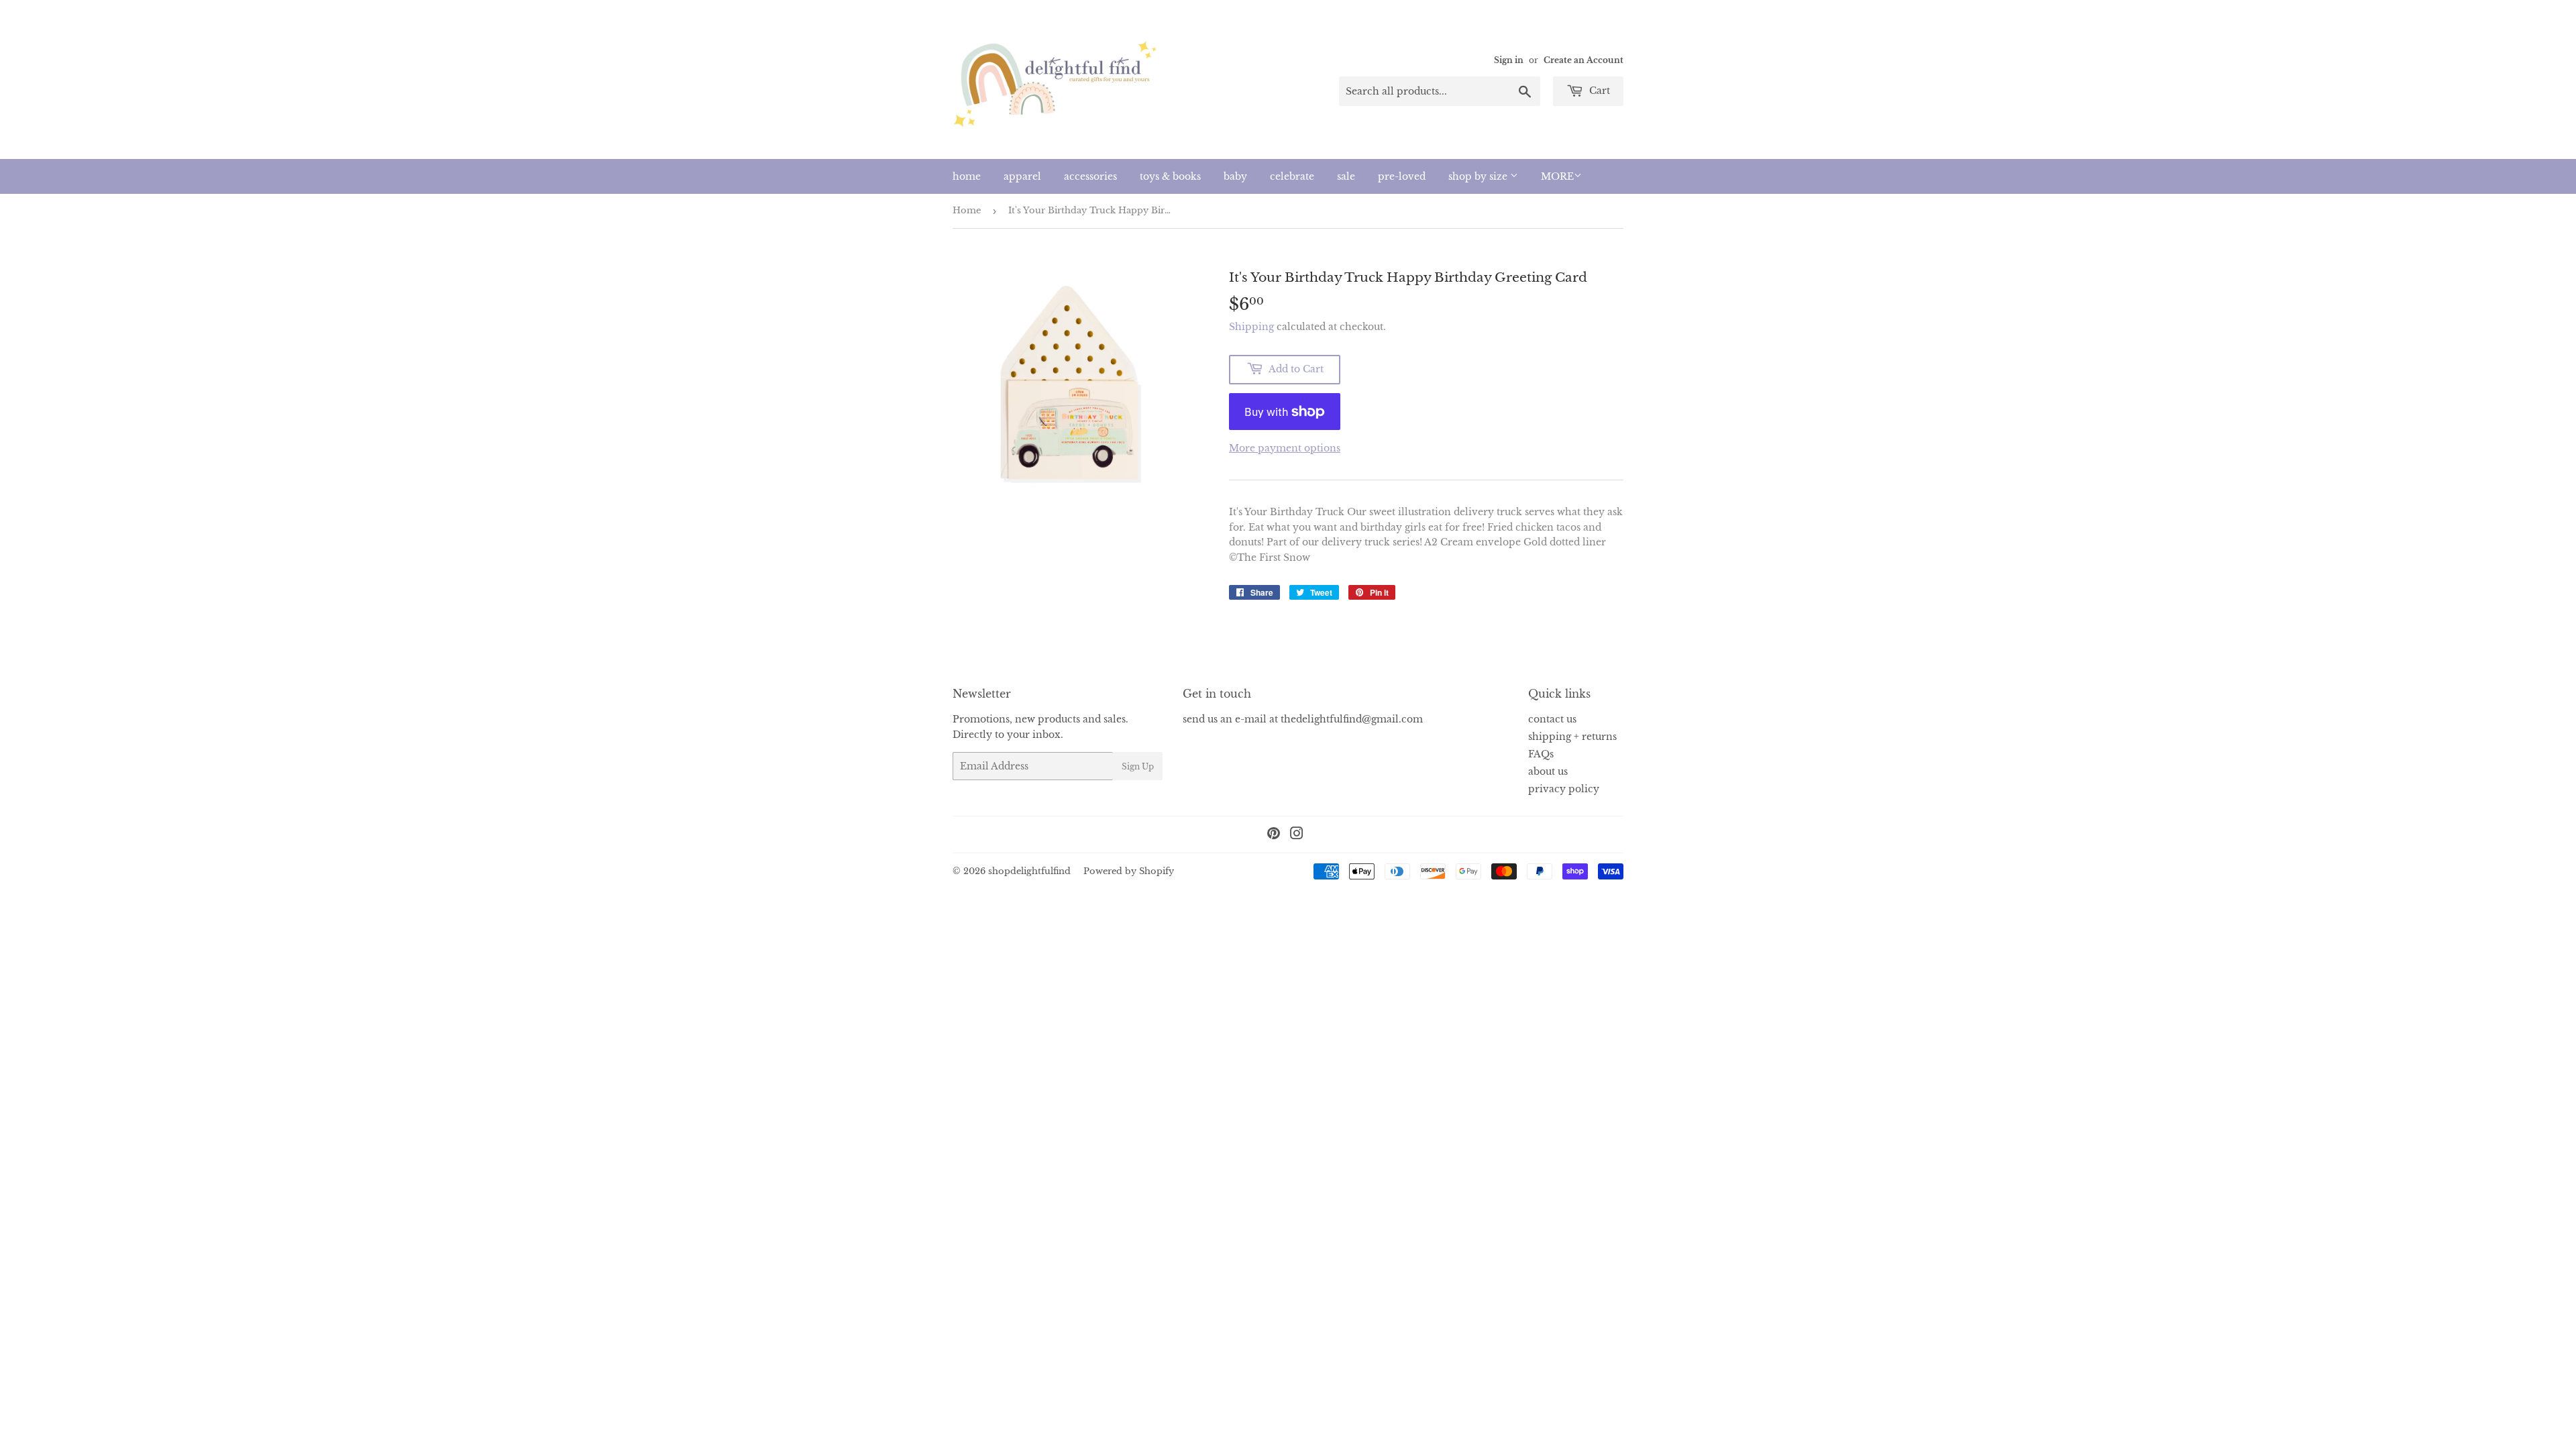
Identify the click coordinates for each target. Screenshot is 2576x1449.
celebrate (1292, 176)
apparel (1022, 176)
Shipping (1251, 327)
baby (1235, 176)
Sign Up (1138, 766)
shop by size (1479, 176)
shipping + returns (1572, 737)
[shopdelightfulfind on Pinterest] (1274, 835)
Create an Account (1584, 60)
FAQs (1541, 754)
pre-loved (1402, 176)
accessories (1090, 176)
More (1557, 176)
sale (1346, 176)
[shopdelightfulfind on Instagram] (1297, 835)
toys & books (1170, 176)
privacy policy (1564, 789)
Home (967, 210)
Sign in (1509, 60)
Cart (1598, 91)
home (967, 176)
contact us (1552, 719)
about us (1548, 771)
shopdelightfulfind (1029, 871)
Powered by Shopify (1129, 871)
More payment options (1285, 448)
